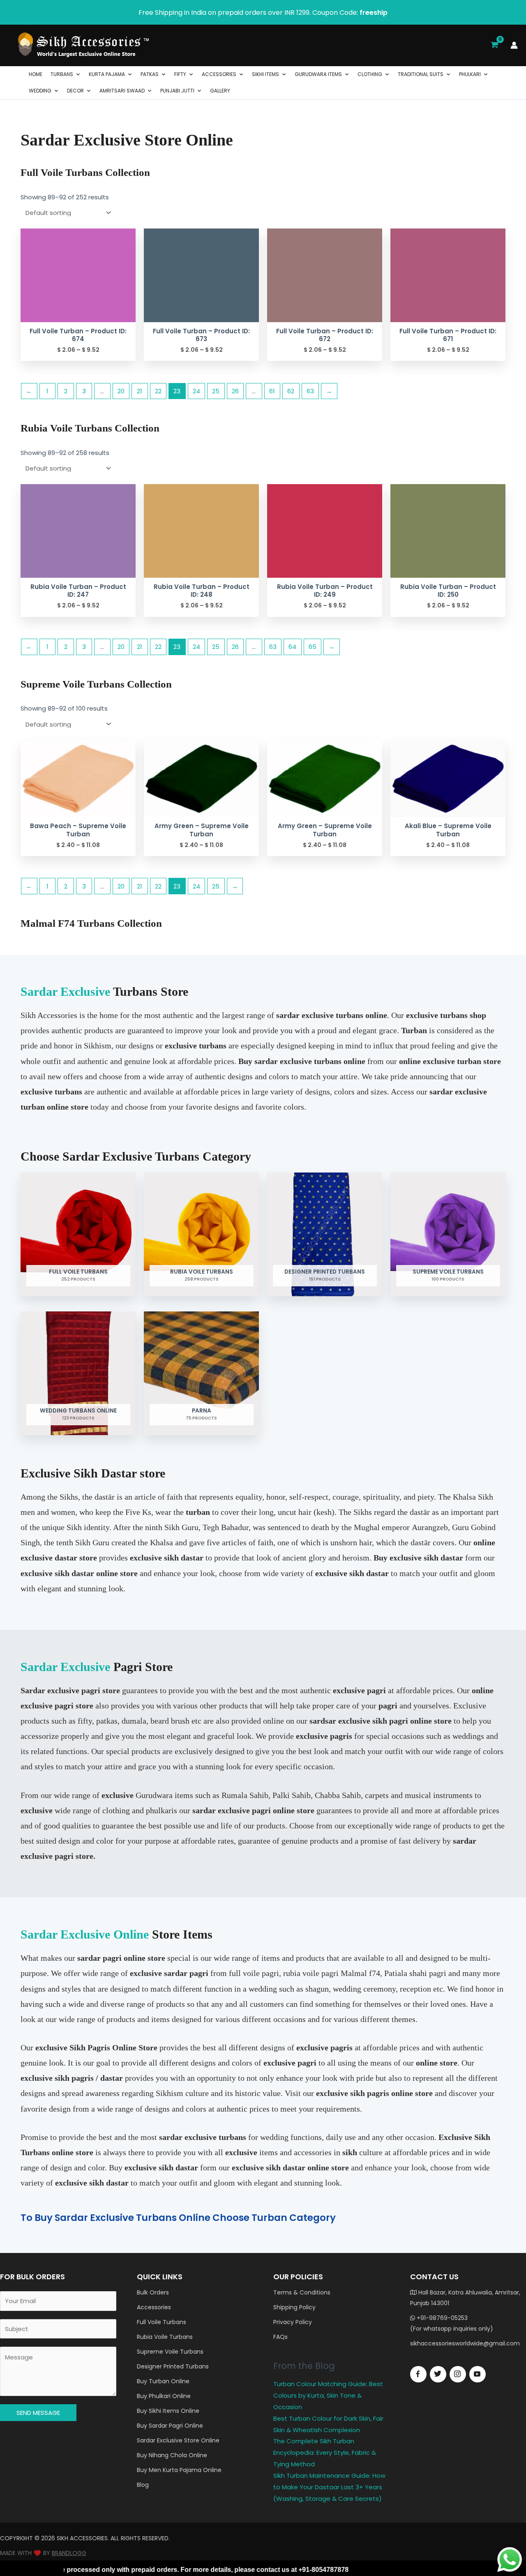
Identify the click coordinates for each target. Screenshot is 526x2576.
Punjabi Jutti (177, 91)
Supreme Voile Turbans (170, 2352)
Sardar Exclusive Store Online (178, 2440)
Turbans (62, 74)
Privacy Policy (293, 2322)
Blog (143, 2485)
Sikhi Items (265, 74)
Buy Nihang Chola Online (172, 2455)
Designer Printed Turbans (173, 2366)
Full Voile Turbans (161, 2322)
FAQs (280, 2337)
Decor (75, 91)
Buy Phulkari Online (164, 2396)
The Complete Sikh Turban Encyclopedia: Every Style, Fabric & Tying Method (325, 2453)
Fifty (180, 74)
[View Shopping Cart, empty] (494, 45)
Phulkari (470, 74)
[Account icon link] (514, 45)
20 (121, 391)
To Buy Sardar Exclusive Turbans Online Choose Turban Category (178, 2218)
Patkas (150, 74)
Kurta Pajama (107, 74)
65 (313, 647)
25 (216, 391)
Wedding (40, 91)
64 (292, 647)
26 (235, 391)
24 (196, 391)
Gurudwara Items (318, 74)
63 (310, 391)
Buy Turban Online (163, 2381)
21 (140, 391)
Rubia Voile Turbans (165, 2337)
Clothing (370, 74)
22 (158, 391)
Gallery (220, 91)
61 (272, 391)
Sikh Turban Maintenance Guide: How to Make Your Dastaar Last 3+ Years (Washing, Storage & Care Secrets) (329, 2487)
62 (291, 391)
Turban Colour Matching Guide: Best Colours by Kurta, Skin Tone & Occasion (328, 2395)
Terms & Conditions (302, 2292)
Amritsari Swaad (122, 91)
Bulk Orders (153, 2292)
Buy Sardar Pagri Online (170, 2426)
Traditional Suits (421, 74)
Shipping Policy (294, 2307)
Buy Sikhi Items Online (168, 2411)
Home (36, 74)
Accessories (219, 74)
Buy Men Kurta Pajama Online (179, 2470)
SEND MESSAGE (38, 2413)
